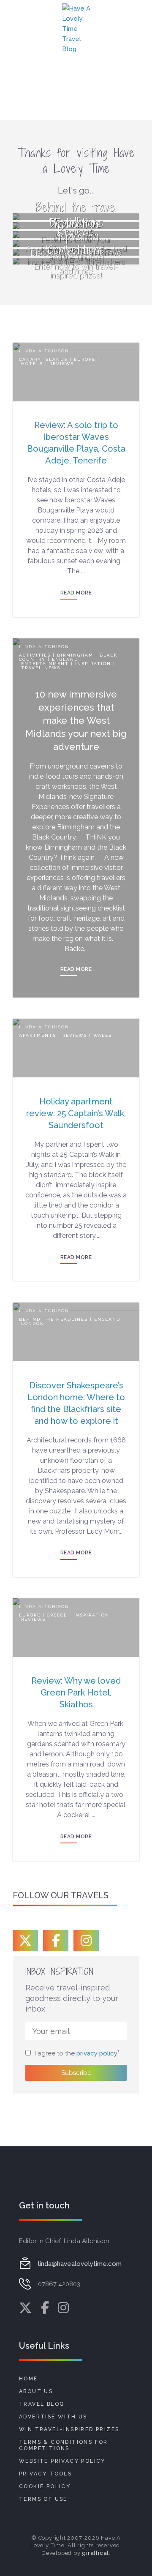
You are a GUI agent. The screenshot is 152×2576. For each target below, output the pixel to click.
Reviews (62, 364)
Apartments (38, 1035)
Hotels (32, 364)
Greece (57, 1615)
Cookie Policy (45, 2486)
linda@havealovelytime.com (80, 2264)
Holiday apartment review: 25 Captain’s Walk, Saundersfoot (76, 1113)
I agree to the (76, 2053)
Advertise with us (53, 2417)
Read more (76, 593)
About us (36, 2391)
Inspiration (93, 664)
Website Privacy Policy (62, 2461)
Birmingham (75, 655)
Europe (85, 359)
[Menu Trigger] (19, 25)
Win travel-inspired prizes (69, 2429)
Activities (35, 655)
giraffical (95, 2553)
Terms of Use (43, 2499)
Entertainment (45, 664)
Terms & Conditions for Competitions (64, 2445)
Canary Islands (43, 359)
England (65, 659)
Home (28, 2379)
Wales (103, 1035)
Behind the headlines (53, 1319)
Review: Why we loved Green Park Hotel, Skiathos (76, 1693)
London (33, 1323)
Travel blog (42, 2404)
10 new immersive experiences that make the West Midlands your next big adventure (76, 720)
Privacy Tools (45, 2474)
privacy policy (97, 2053)
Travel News (41, 668)
